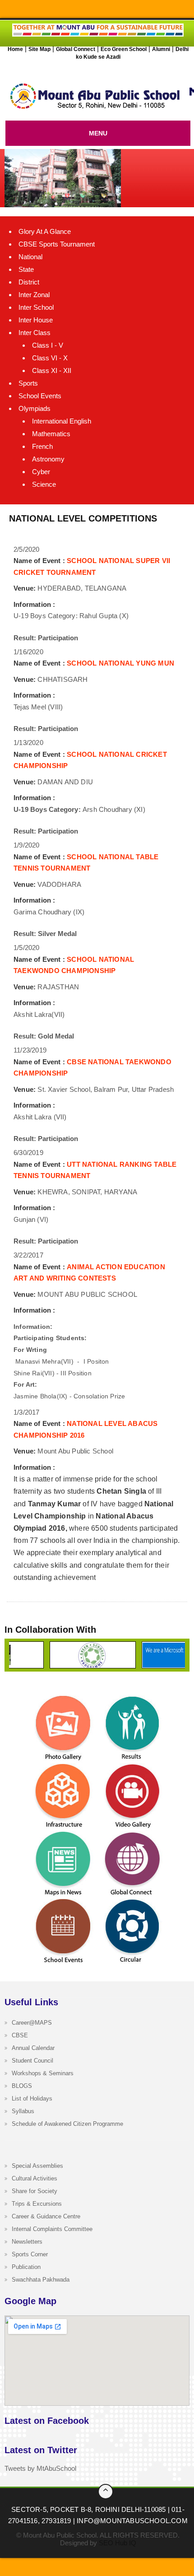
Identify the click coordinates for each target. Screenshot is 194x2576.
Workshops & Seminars (43, 2073)
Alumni (161, 49)
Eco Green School (124, 49)
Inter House (36, 320)
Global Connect (76, 49)
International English (62, 421)
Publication (26, 2267)
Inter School (36, 307)
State (26, 269)
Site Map (39, 49)
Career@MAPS (32, 2023)
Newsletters (27, 2242)
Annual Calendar (33, 2048)
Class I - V (48, 345)
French (42, 446)
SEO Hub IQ (118, 2543)
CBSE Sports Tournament (57, 244)
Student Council (32, 2061)
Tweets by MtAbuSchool (40, 2468)
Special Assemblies (37, 2166)
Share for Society (35, 2191)
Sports (28, 383)
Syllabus (23, 2111)
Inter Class (35, 333)
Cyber (41, 472)
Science (44, 484)
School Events (40, 396)
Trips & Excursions (37, 2204)
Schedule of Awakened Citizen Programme (67, 2124)
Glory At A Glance (45, 231)
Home (15, 49)
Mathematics (51, 434)
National (30, 257)
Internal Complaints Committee (52, 2229)
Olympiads (35, 408)
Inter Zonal (34, 295)
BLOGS (22, 2086)
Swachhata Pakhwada (41, 2280)
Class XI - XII (52, 370)
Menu (98, 133)
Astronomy (48, 459)
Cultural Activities (35, 2178)
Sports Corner (30, 2254)
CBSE (20, 2035)
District (29, 282)
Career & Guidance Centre (46, 2216)
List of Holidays (32, 2099)
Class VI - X (50, 358)
